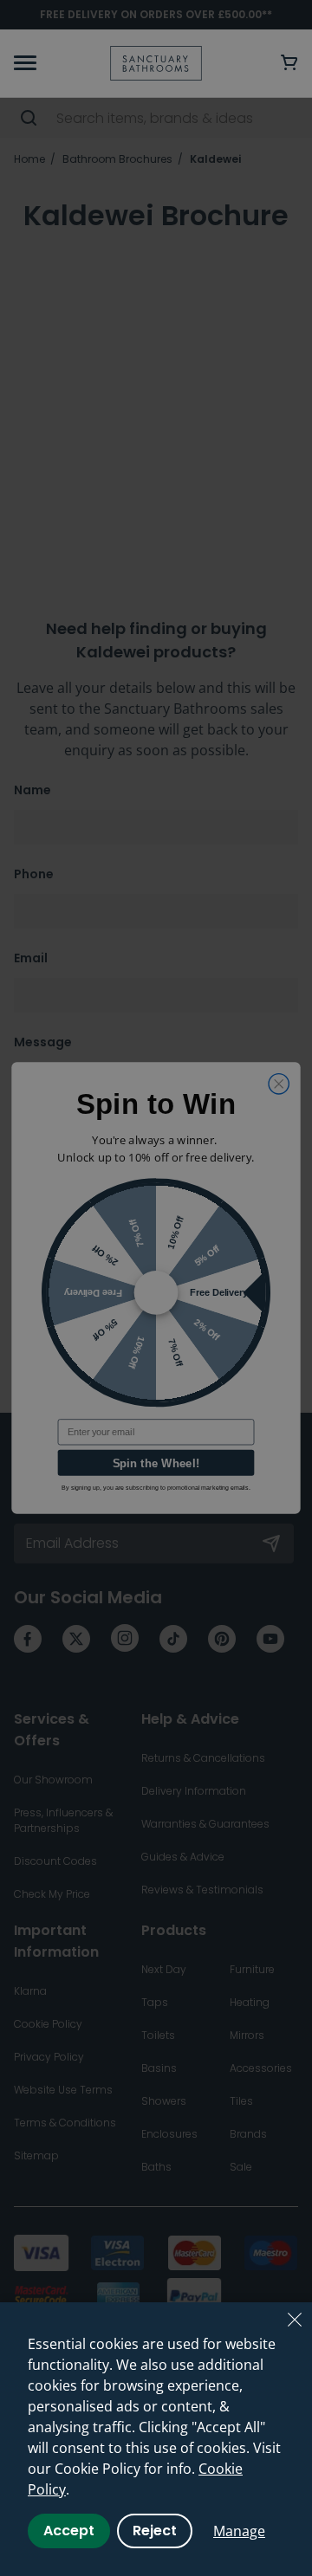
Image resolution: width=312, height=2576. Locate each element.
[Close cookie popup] (295, 2320)
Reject (155, 2531)
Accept (69, 2531)
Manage (239, 2531)
